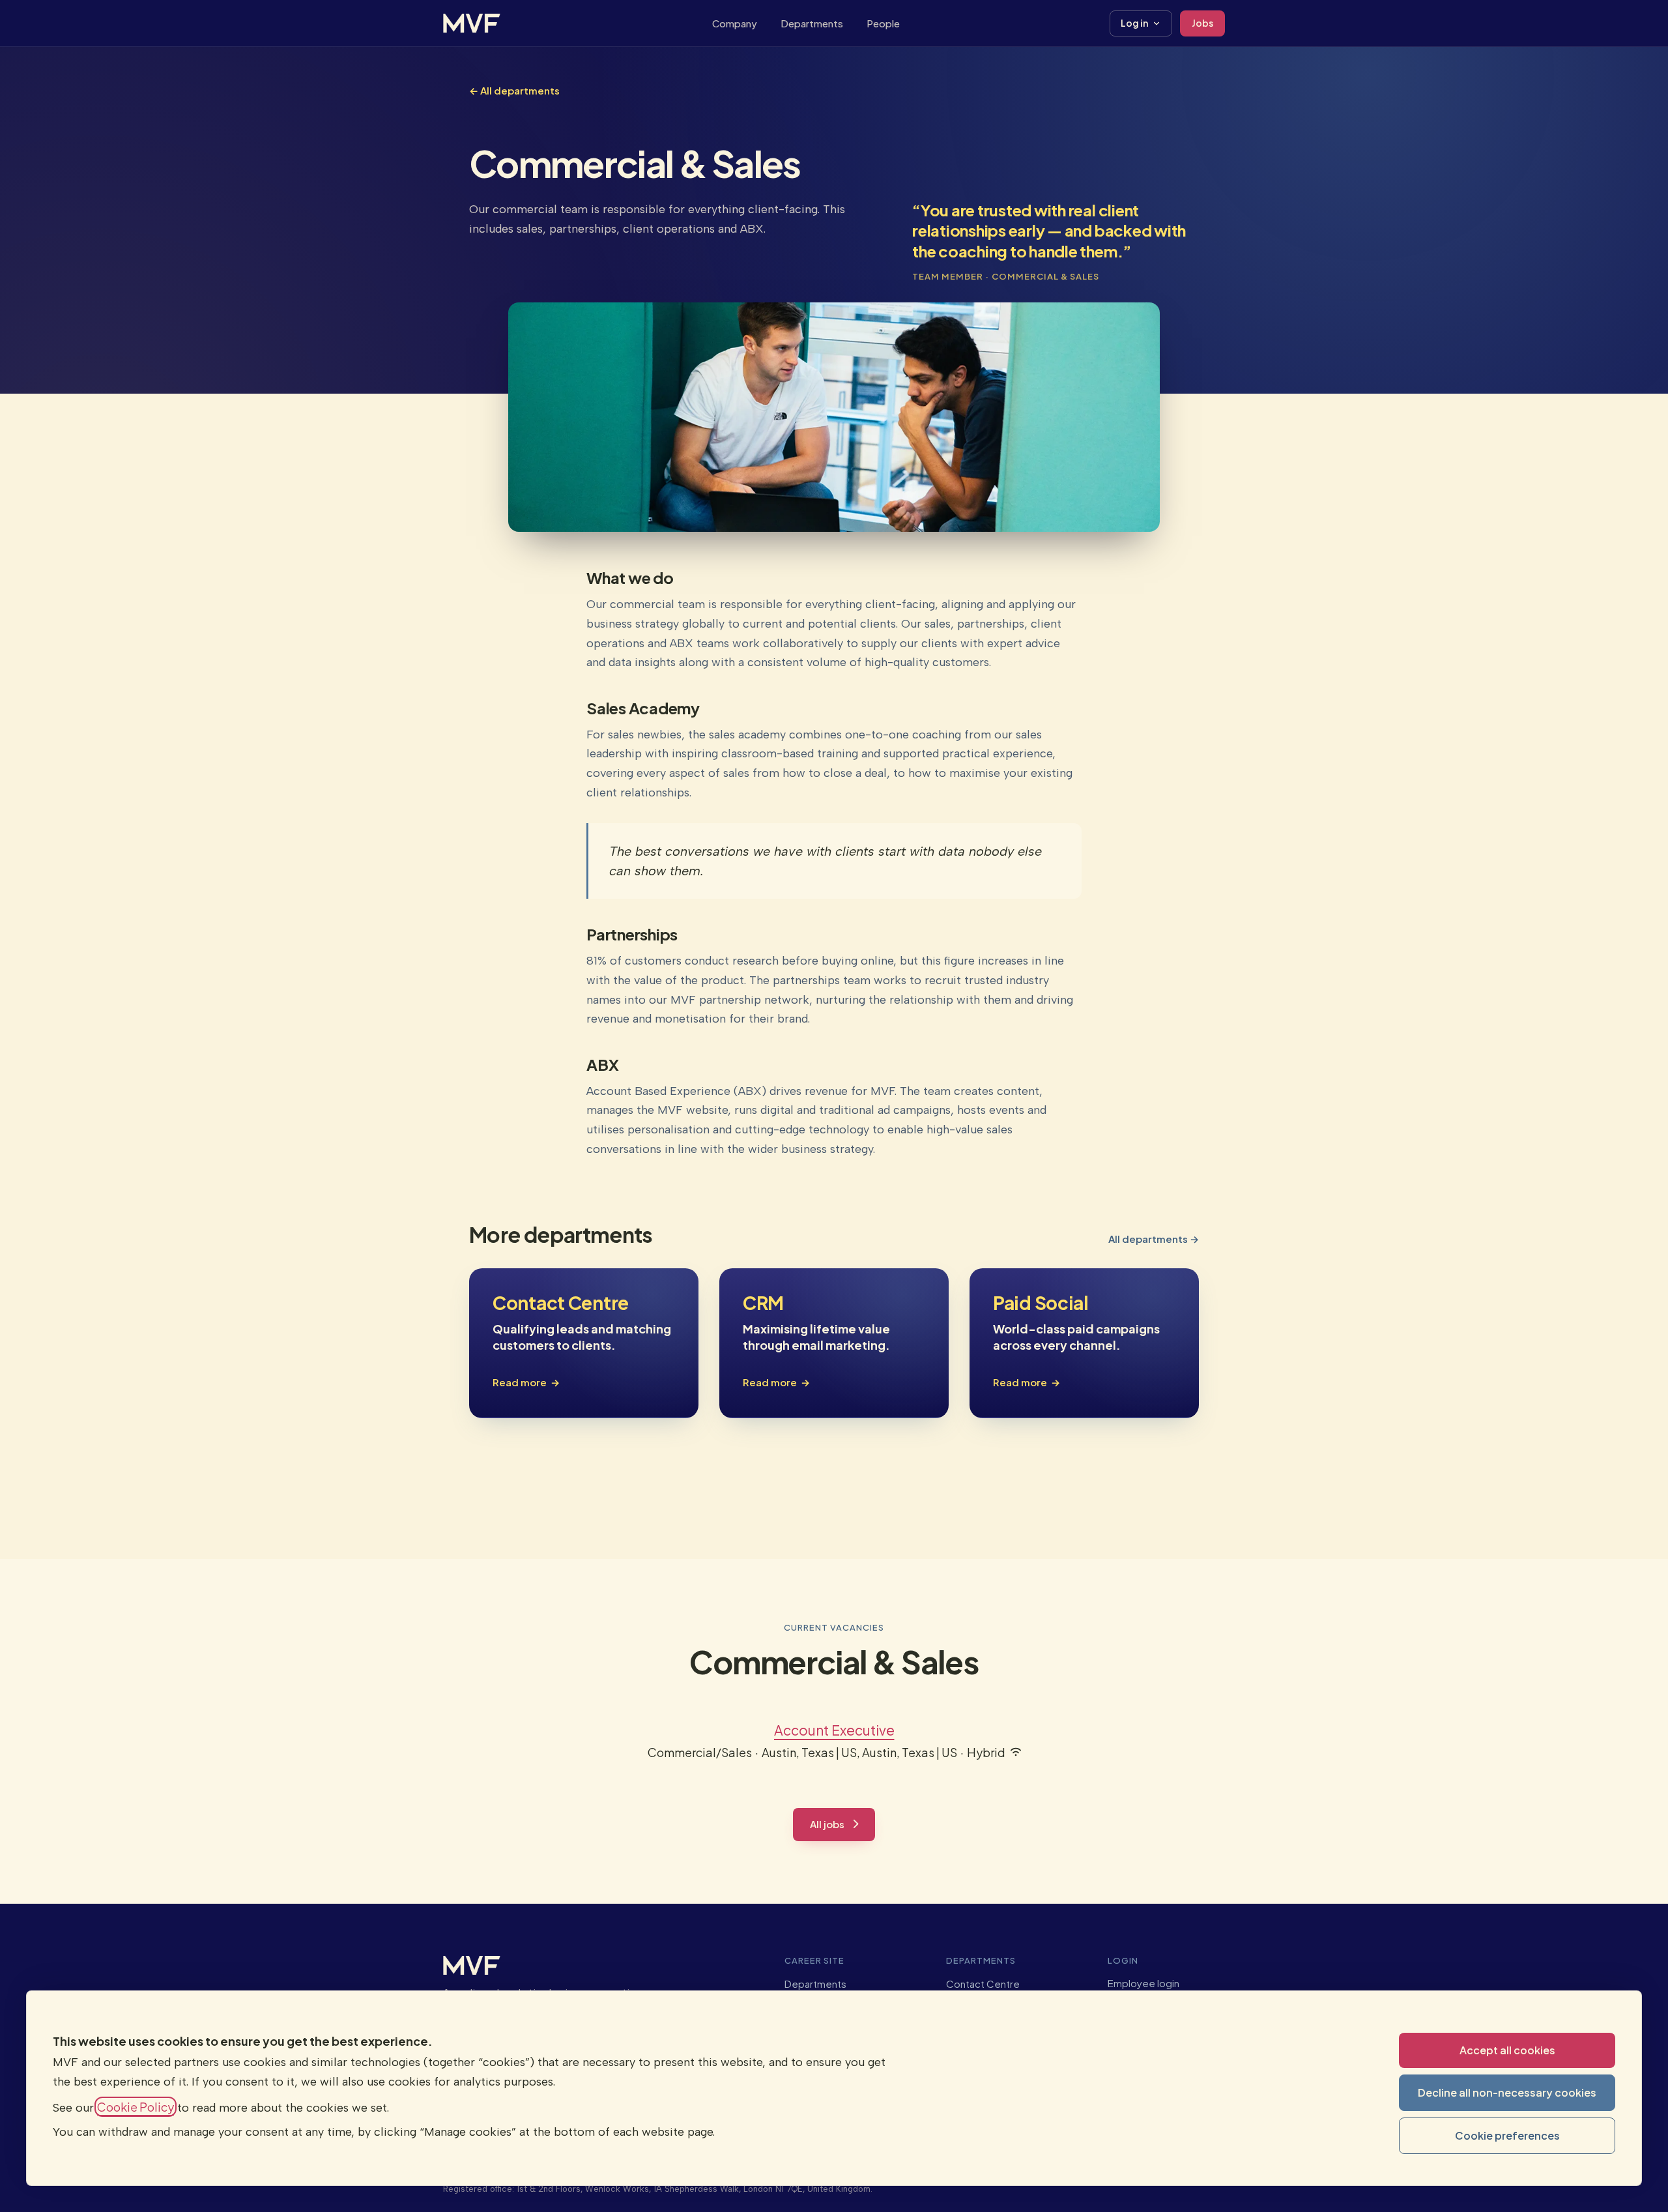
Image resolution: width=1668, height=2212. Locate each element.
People (883, 22)
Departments (812, 22)
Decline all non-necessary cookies (1507, 2092)
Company (735, 22)
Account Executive (834, 1730)
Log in (1134, 23)
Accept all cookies (1507, 2050)
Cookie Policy (136, 2107)
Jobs (1202, 23)
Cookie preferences (1507, 2135)
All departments (514, 90)
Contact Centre (983, 1984)
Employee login (1143, 1983)
